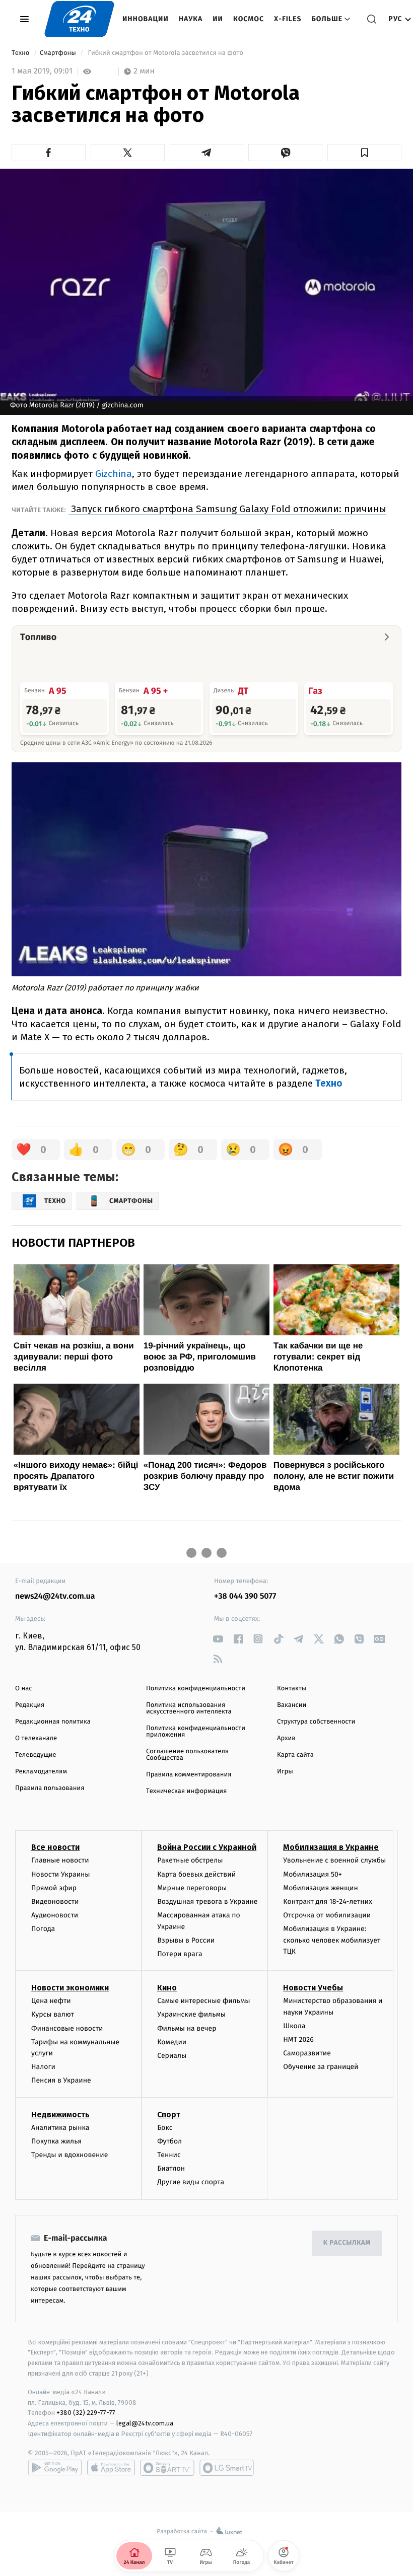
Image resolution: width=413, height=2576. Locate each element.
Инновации (146, 19)
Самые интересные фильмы (203, 2001)
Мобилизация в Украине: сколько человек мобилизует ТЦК (332, 1940)
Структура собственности (316, 1722)
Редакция (30, 1705)
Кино (167, 1988)
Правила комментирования (189, 1775)
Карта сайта (295, 1755)
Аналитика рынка (60, 2128)
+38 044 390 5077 (245, 1596)
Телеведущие (36, 1755)
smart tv (167, 2468)
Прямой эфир (54, 1888)
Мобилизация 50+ (312, 1874)
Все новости (55, 1847)
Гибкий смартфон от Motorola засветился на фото (165, 53)
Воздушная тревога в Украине (207, 1902)
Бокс (165, 2128)
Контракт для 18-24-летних (328, 1902)
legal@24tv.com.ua (145, 2423)
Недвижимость (60, 2115)
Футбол (169, 2141)
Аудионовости (55, 1915)
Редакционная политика (53, 1722)
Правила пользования (50, 1788)
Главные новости (60, 1860)
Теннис (169, 2155)
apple (111, 2468)
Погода (43, 1929)
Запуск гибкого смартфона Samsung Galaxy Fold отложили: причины (227, 509)
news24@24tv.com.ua (55, 1596)
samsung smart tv (227, 2468)
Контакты (292, 1689)
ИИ (218, 19)
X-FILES (288, 19)
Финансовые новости (67, 2028)
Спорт (169, 2115)
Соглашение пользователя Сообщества (187, 1755)
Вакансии (292, 1705)
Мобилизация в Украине (331, 1847)
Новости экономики (70, 1988)
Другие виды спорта (191, 2182)
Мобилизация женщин (321, 1888)
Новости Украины (61, 1874)
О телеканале (36, 1738)
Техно (21, 53)
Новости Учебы (313, 1988)
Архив (286, 1738)
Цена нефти (51, 2001)
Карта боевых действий (196, 1874)
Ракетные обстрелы (190, 1860)
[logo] (79, 19)
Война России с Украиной (207, 1847)
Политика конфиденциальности (196, 1689)
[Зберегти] (364, 153)
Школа (294, 2026)
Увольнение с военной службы (334, 1860)
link (218, 1639)
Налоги (43, 2067)
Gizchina (114, 474)
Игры (285, 1772)
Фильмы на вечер (187, 2028)
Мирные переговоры (192, 1888)
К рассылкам (347, 2243)
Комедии (172, 2042)
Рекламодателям (41, 1772)
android (55, 2468)
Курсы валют (53, 2014)
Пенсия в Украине (61, 2080)
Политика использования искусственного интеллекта (189, 1708)
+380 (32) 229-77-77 (86, 2413)
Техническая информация (186, 1791)
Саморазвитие (307, 2053)
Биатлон (171, 2168)
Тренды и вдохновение (70, 2155)
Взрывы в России (186, 1940)
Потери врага (180, 1954)
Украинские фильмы (191, 2014)
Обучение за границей (321, 2067)
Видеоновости (55, 1902)
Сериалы (172, 2056)
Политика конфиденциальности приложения (196, 1732)
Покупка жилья (56, 2141)
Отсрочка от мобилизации (327, 1915)
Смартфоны (59, 53)
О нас (23, 1689)
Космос (249, 19)
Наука (191, 19)
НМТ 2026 (298, 2040)
